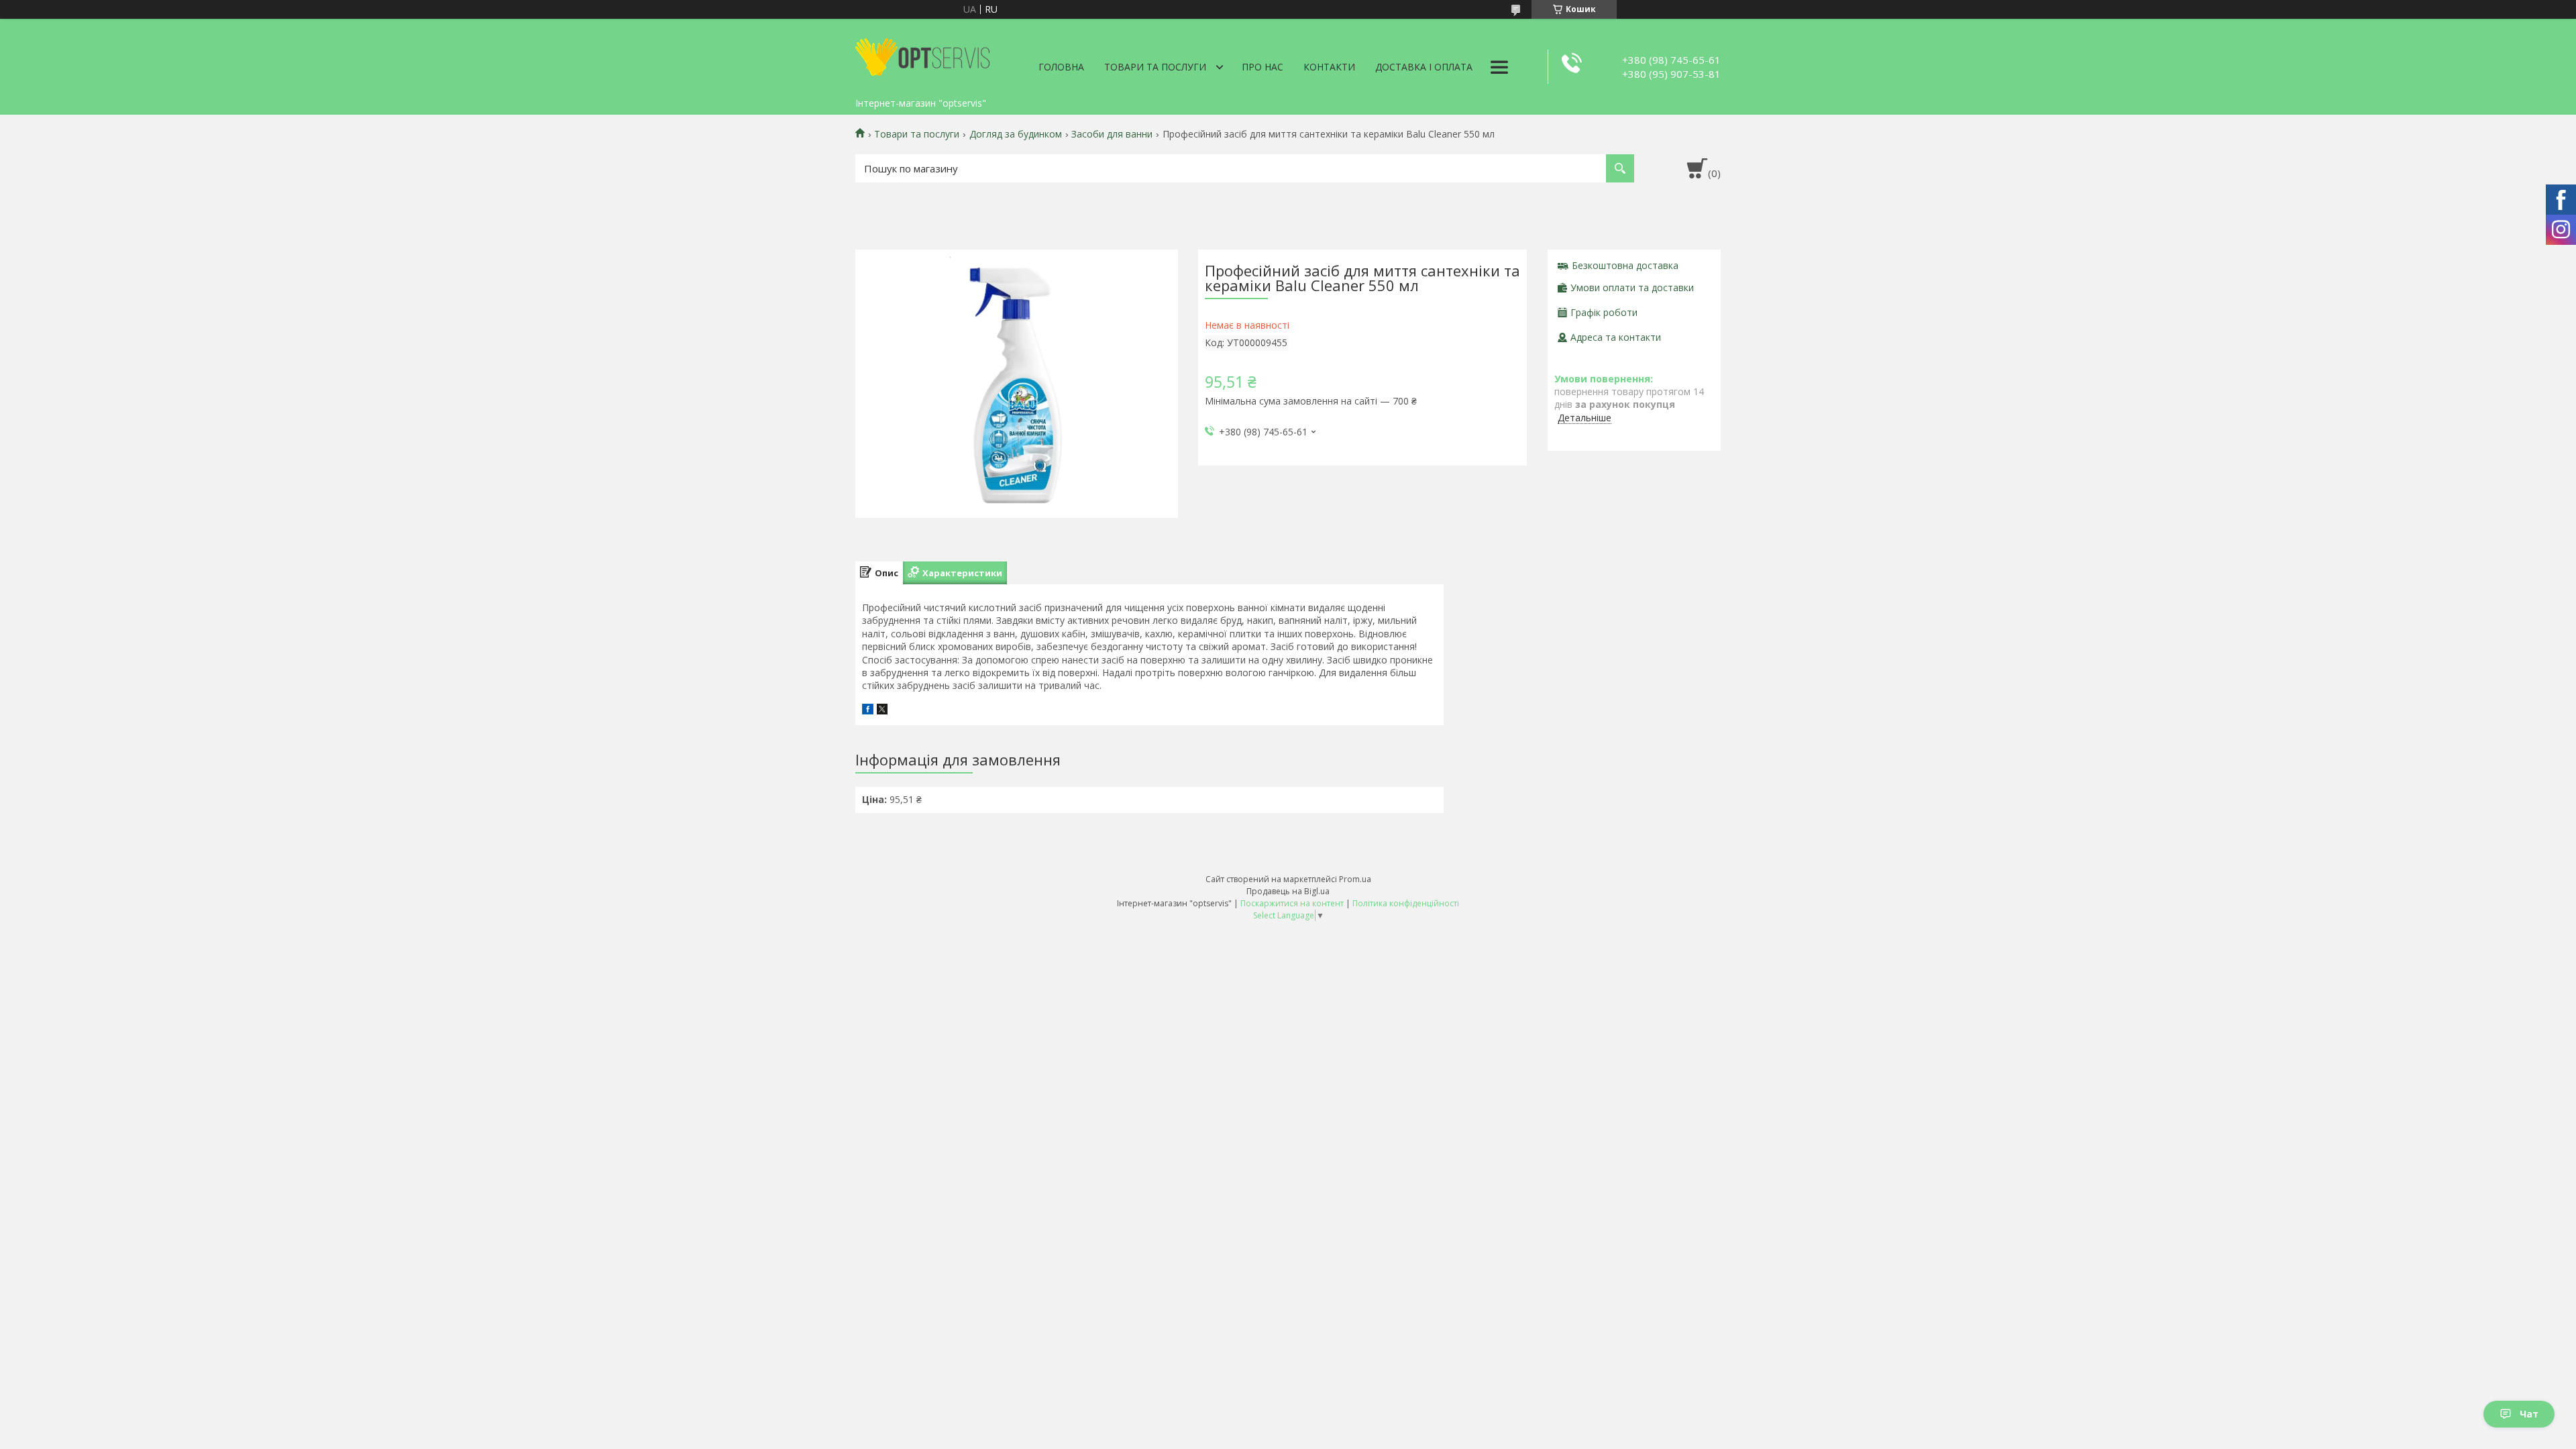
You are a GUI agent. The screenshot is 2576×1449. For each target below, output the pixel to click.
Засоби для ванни (1112, 134)
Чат (2529, 1414)
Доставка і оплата (1424, 67)
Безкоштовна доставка (1625, 265)
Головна (1061, 67)
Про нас (1263, 67)
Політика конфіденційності (1406, 903)
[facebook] (868, 711)
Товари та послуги (1155, 67)
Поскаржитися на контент (1292, 903)
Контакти (1329, 67)
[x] (882, 711)
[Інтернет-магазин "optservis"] (922, 55)
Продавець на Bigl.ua (1288, 891)
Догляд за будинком (1016, 134)
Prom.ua (1355, 879)
